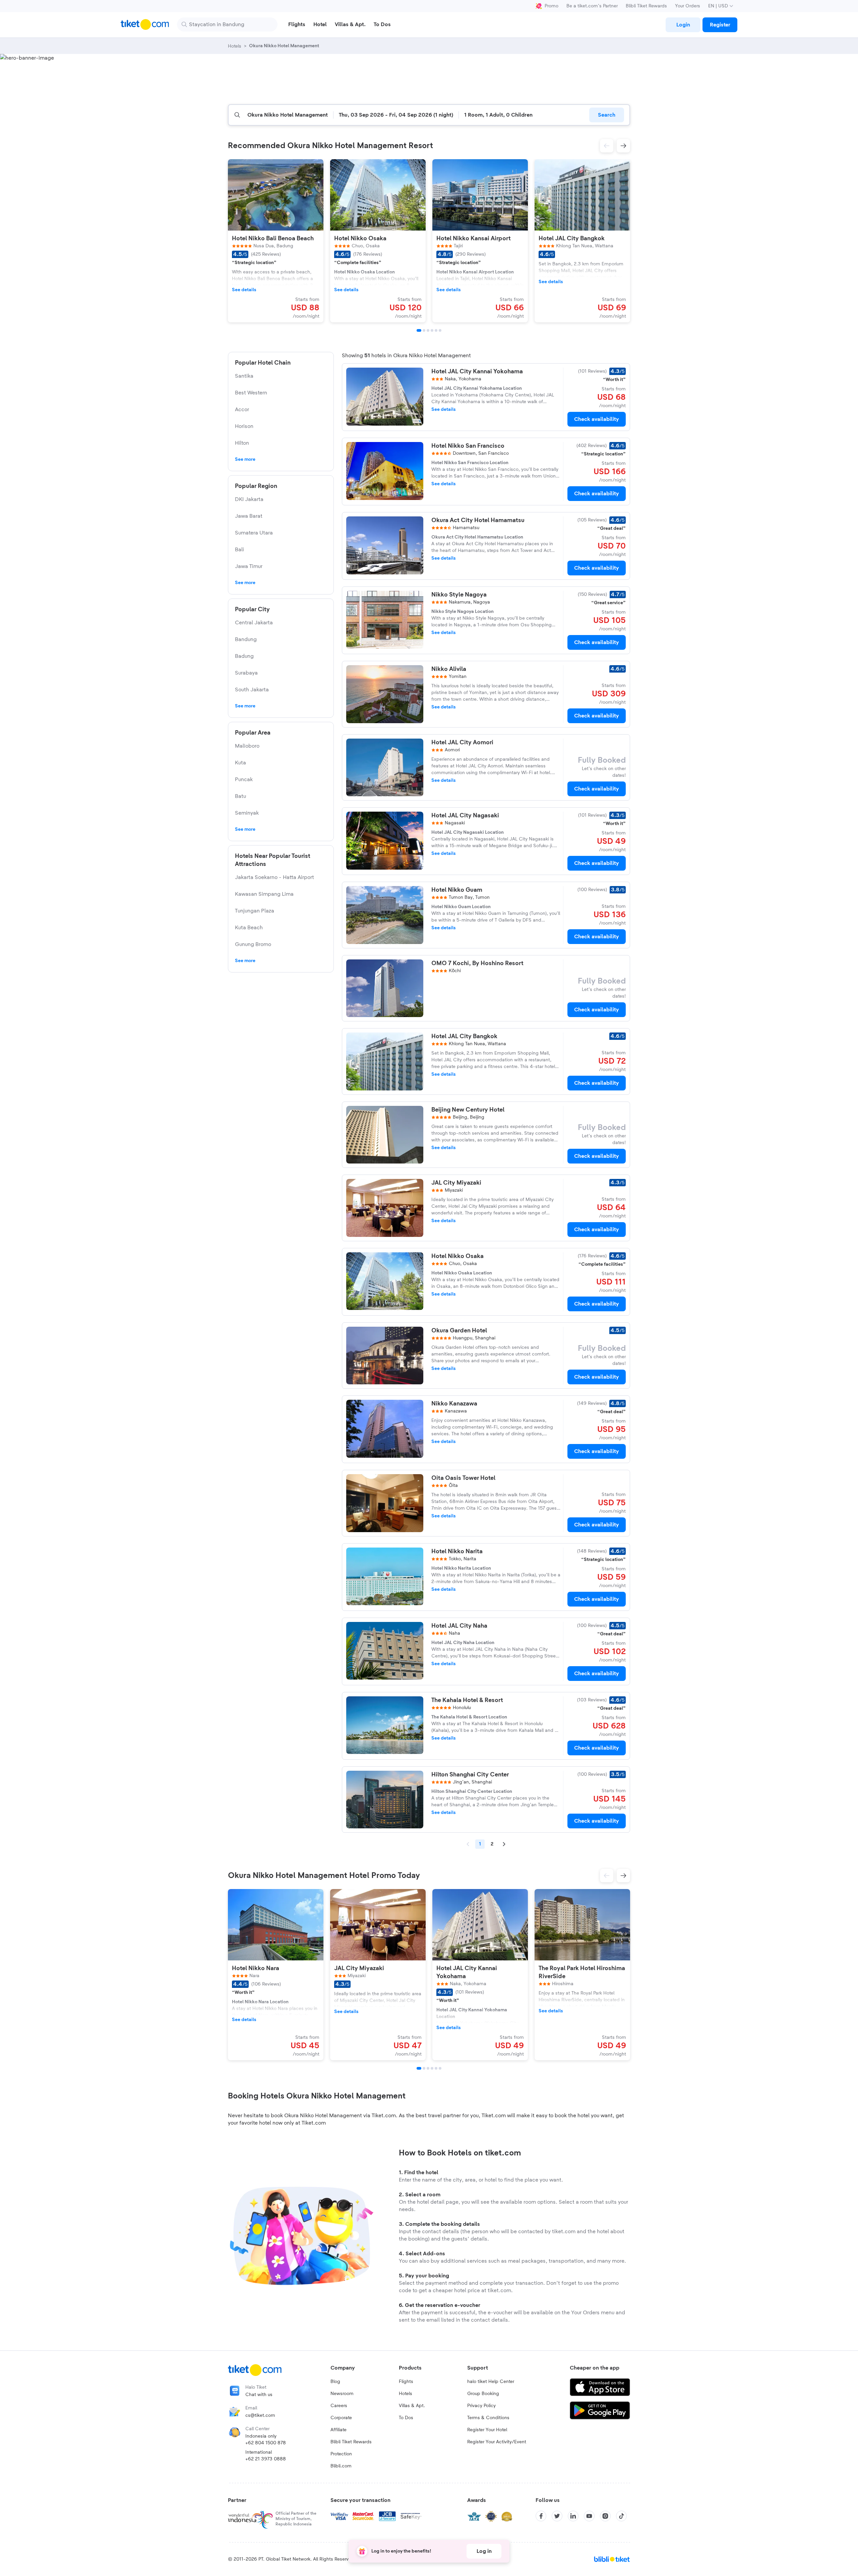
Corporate (341, 2418)
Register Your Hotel (487, 2430)
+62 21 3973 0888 (266, 2459)
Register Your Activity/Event (497, 2442)
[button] (607, 146)
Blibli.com (341, 2466)
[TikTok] (621, 2516)
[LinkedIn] (573, 2516)
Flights (406, 2382)
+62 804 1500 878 (266, 2443)
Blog (335, 2382)
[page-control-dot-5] (436, 330)
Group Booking (483, 2394)
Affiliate (339, 2430)
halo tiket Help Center (491, 2382)
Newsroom (342, 2394)
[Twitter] (557, 2516)
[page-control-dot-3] (428, 330)
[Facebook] (541, 2516)
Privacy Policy (481, 2406)
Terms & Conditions (488, 2418)
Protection (341, 2454)
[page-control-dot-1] (419, 330)
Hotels (406, 2394)
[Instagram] (605, 2516)
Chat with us (259, 2395)
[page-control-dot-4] (432, 330)
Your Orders (688, 6)
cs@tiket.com (260, 2415)
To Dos (406, 2418)
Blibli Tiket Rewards (646, 6)
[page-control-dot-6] (440, 330)
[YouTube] (589, 2516)
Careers (339, 2406)
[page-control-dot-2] (424, 330)
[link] (683, 25)
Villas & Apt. (412, 2406)
